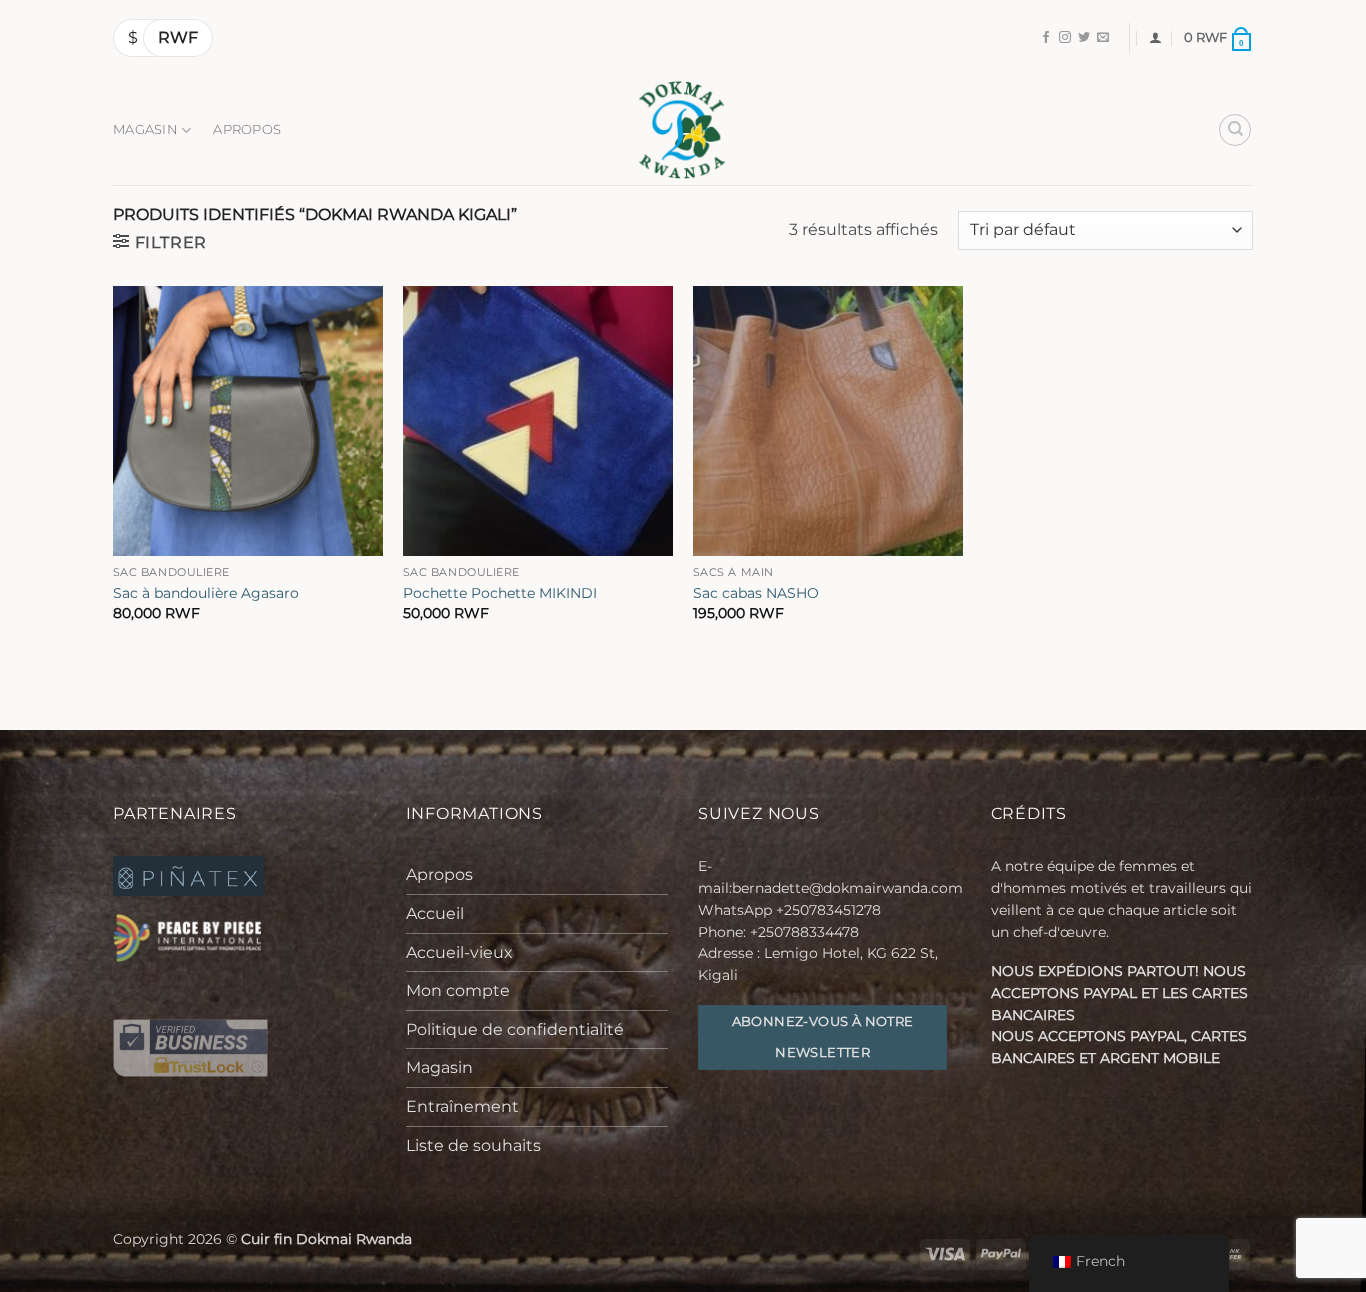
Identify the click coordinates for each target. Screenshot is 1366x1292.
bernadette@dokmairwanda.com (847, 888)
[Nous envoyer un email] (1103, 38)
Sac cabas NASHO (756, 593)
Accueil (435, 913)
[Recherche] (1235, 130)
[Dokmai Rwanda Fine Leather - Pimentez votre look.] (683, 130)
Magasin (145, 129)
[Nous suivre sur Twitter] (1084, 38)
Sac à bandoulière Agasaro (206, 593)
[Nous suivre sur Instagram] (1065, 38)
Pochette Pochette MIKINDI (500, 593)
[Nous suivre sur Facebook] (1046, 38)
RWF (178, 37)
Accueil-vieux (459, 952)
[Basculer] (656, 875)
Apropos (247, 129)
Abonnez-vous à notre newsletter (823, 1037)
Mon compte (458, 990)
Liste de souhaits (473, 1145)
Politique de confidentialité (515, 1029)
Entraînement (462, 1106)
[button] (1155, 37)
